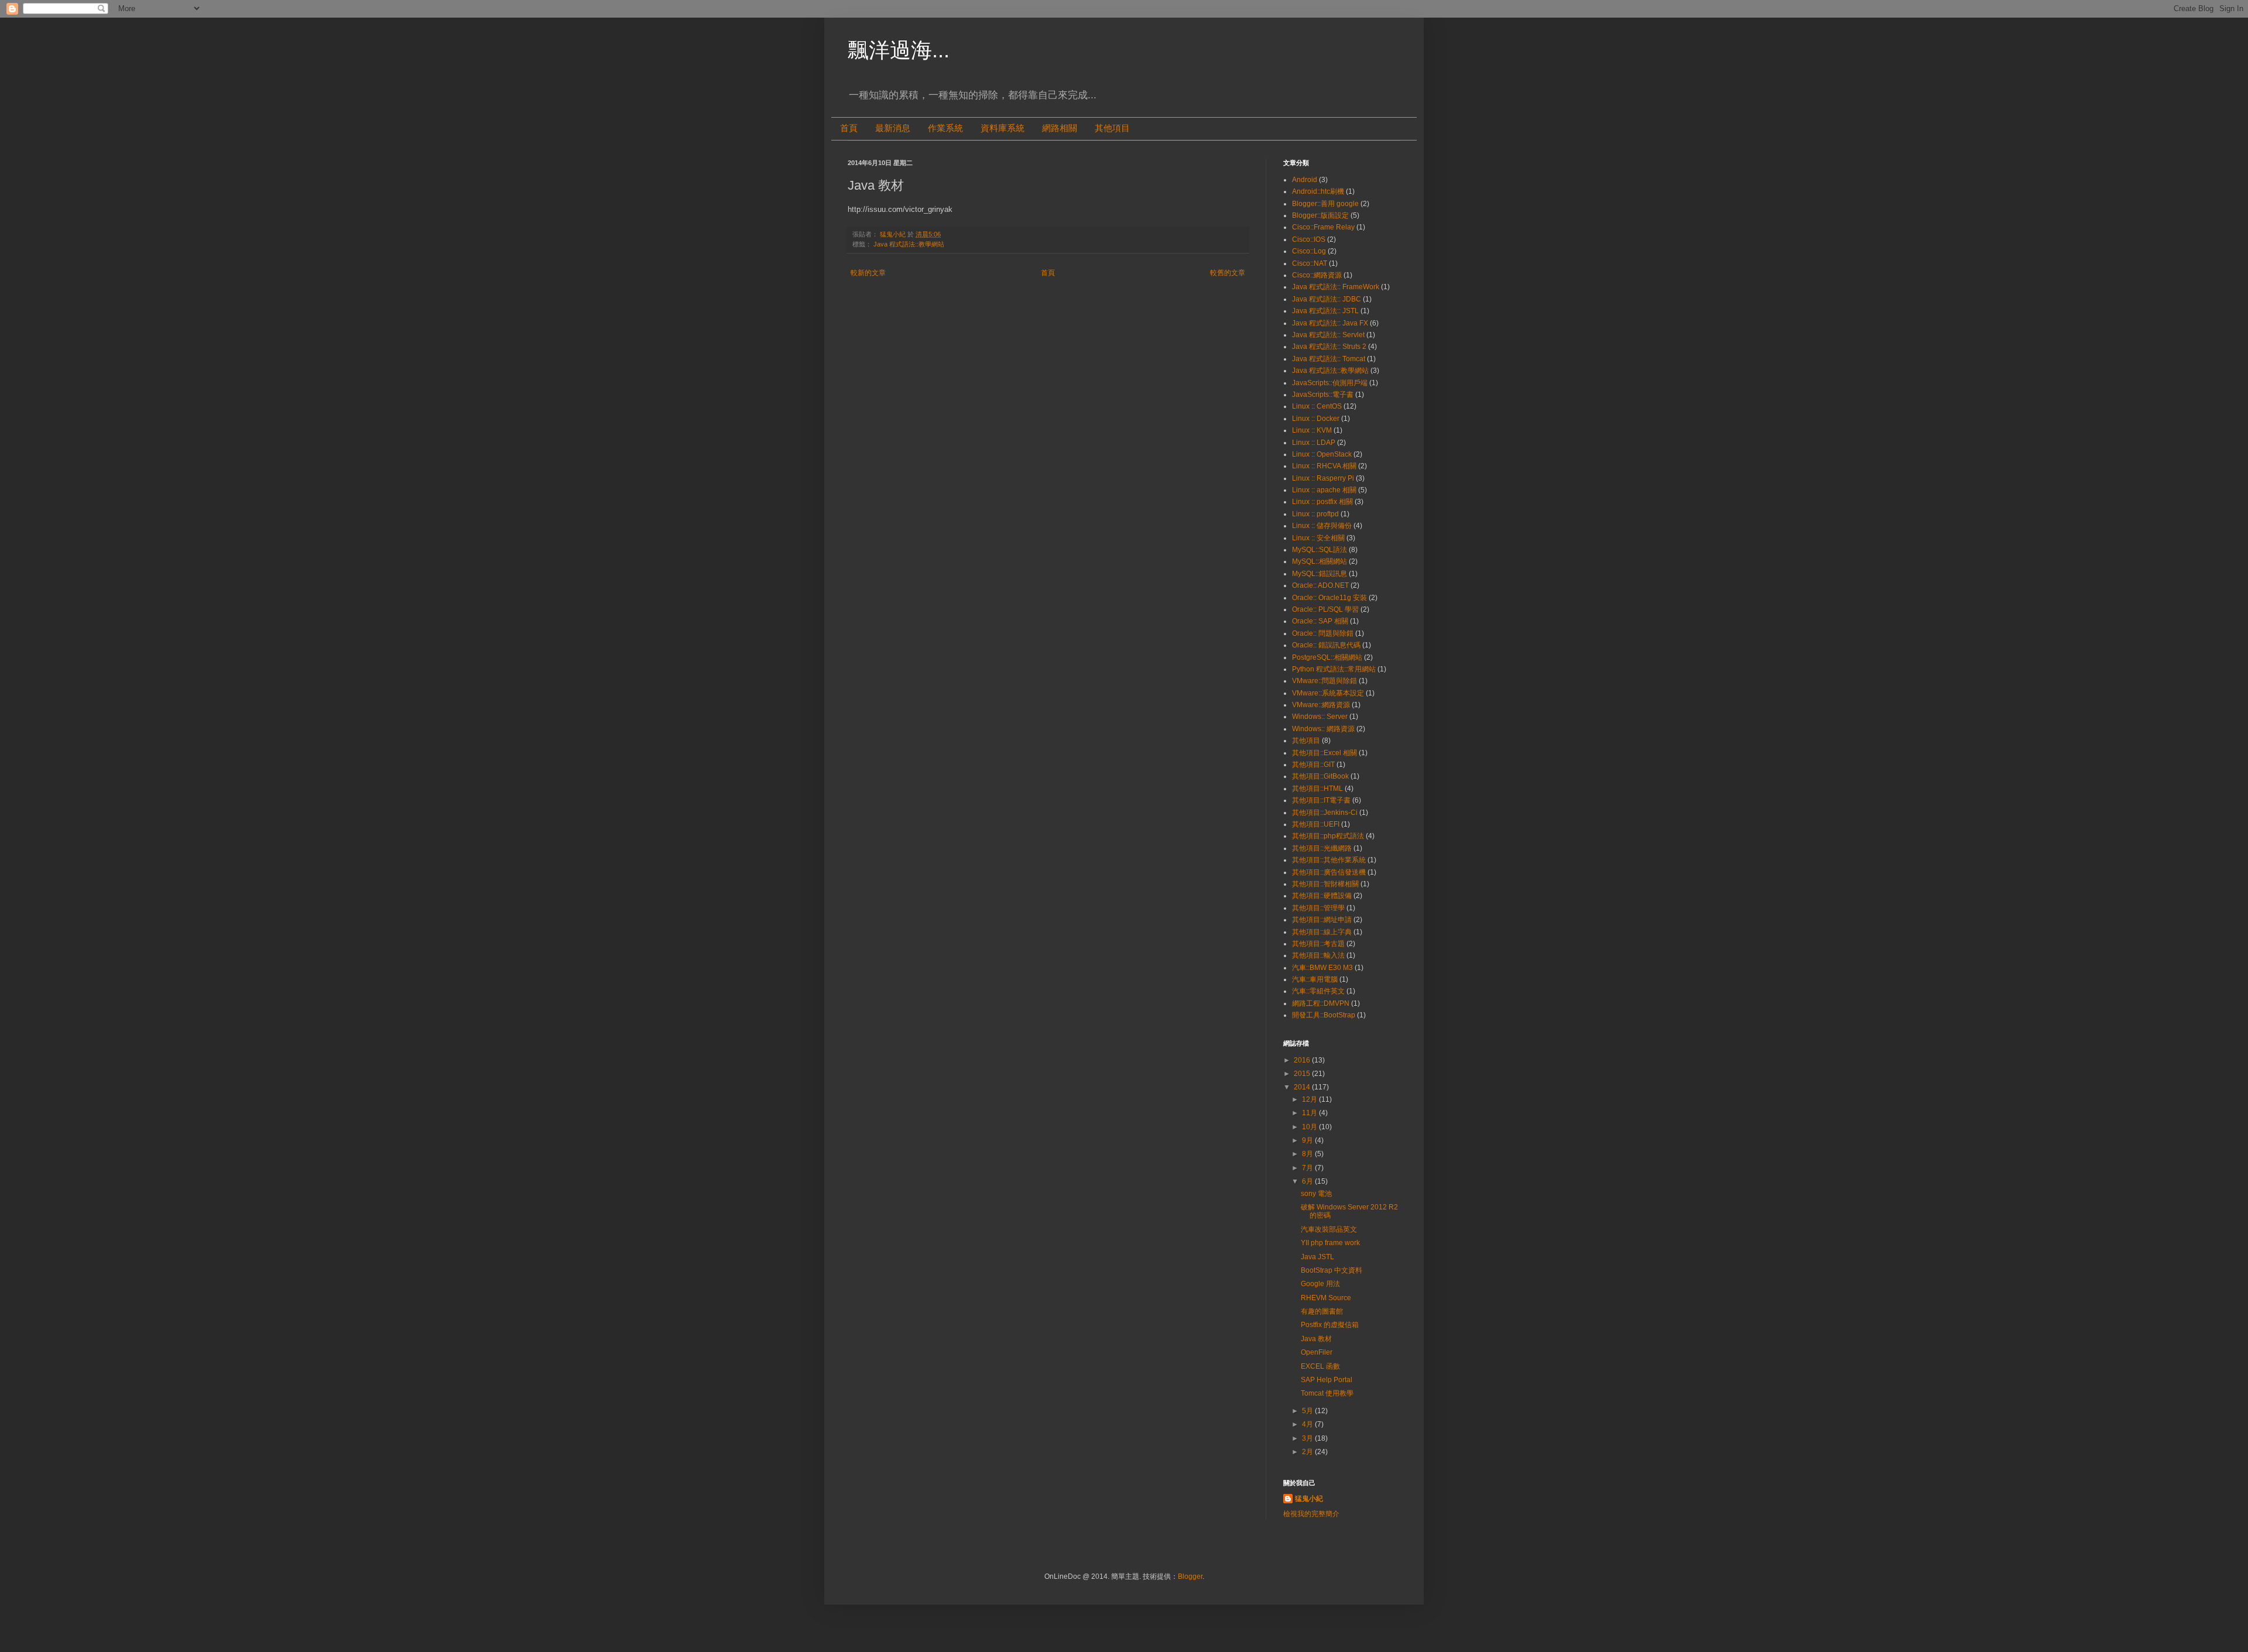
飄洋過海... (899, 50)
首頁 (849, 128)
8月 (1308, 1154)
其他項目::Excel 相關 (1325, 753)
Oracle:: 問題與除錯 (1323, 633)
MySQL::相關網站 (1320, 561)
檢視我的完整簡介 (1311, 1514)
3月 (1308, 1438)
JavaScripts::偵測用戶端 (1330, 383)
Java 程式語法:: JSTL (1325, 311)
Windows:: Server (1320, 717)
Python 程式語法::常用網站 (1334, 669)
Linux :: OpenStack (1322, 454)
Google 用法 (1320, 1284)
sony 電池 (1316, 1194)
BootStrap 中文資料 (1332, 1270)
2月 (1308, 1452)
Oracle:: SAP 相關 (1320, 621)
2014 (1303, 1087)
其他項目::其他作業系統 (1329, 860)
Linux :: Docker (1316, 419)
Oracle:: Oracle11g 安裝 (1329, 598)
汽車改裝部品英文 (1329, 1229)
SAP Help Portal (1327, 1380)
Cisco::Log (1309, 251)
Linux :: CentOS (1317, 406)
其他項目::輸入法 (1318, 955)
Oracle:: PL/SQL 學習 (1325, 609)
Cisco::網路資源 (1317, 275)
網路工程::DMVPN (1321, 1003)
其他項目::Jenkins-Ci (1325, 813)
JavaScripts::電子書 (1323, 395)
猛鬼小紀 (1309, 1499)
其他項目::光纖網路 (1322, 848)
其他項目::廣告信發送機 (1329, 872)
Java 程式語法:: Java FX (1330, 323)
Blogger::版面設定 (1320, 215)
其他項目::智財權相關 (1325, 884)
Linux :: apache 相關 (1324, 490)
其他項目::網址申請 (1322, 920)
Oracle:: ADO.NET (1320, 585)
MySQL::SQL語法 (1320, 550)
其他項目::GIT (1313, 765)
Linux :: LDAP (1314, 443)
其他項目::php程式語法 (1328, 836)
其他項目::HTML (1317, 789)
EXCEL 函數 (1320, 1366)
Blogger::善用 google (1325, 204)
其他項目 (1112, 128)
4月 (1308, 1424)
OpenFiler (1317, 1352)
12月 (1310, 1099)
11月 (1310, 1113)
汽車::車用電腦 (1315, 979)
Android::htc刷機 (1318, 191)
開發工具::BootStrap (1324, 1015)
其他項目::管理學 (1318, 908)
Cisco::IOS (1309, 239)
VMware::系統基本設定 (1328, 693)
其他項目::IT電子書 (1321, 800)
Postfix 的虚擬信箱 (1330, 1325)
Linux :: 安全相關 (1318, 538)
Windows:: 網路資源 (1323, 729)
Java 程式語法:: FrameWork (1336, 287)
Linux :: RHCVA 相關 (1324, 466)
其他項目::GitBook (1320, 776)
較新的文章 (868, 273)
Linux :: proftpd (1315, 514)
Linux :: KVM (1312, 430)
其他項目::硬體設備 (1322, 896)
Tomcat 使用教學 (1327, 1393)
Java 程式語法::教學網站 (909, 244)
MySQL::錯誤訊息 (1320, 574)
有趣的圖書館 (1322, 1311)
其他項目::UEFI (1316, 824)
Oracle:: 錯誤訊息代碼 (1326, 645)
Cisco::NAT (1310, 263)
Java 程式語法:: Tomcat (1329, 359)
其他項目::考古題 (1318, 944)
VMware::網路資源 (1321, 705)
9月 (1308, 1140)
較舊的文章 (1228, 273)
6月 (1308, 1181)
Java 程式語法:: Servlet (1328, 335)
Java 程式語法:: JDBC (1327, 299)
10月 (1310, 1127)
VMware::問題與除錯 (1325, 681)
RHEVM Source (1326, 1298)
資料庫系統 (1003, 128)
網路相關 (1060, 128)
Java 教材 (1316, 1339)
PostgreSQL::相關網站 (1327, 657)
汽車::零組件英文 (1318, 991)
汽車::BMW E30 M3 (1322, 968)
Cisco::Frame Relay (1323, 227)
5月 (1308, 1411)
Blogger (1190, 1576)
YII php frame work (1330, 1243)
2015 (1303, 1074)
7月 (1308, 1168)
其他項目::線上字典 (1322, 932)
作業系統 (945, 128)
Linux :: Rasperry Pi (1323, 478)
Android (1305, 180)
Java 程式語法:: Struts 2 (1329, 347)
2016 (1303, 1060)
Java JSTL (1317, 1257)
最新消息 (893, 128)
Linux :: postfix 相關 (1322, 502)
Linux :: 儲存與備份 (1322, 526)
